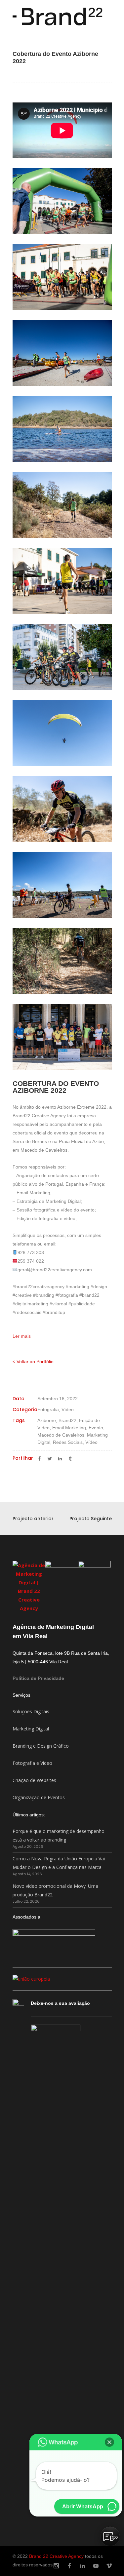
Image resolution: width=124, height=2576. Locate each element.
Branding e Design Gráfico (41, 1746)
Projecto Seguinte (91, 1519)
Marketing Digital (31, 1729)
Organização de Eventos (39, 1797)
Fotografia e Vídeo (32, 1763)
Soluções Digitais (31, 1711)
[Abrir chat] (110, 2536)
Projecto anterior (33, 1519)
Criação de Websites (34, 1780)
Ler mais (22, 1336)
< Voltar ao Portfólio (33, 1362)
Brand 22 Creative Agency (56, 2556)
